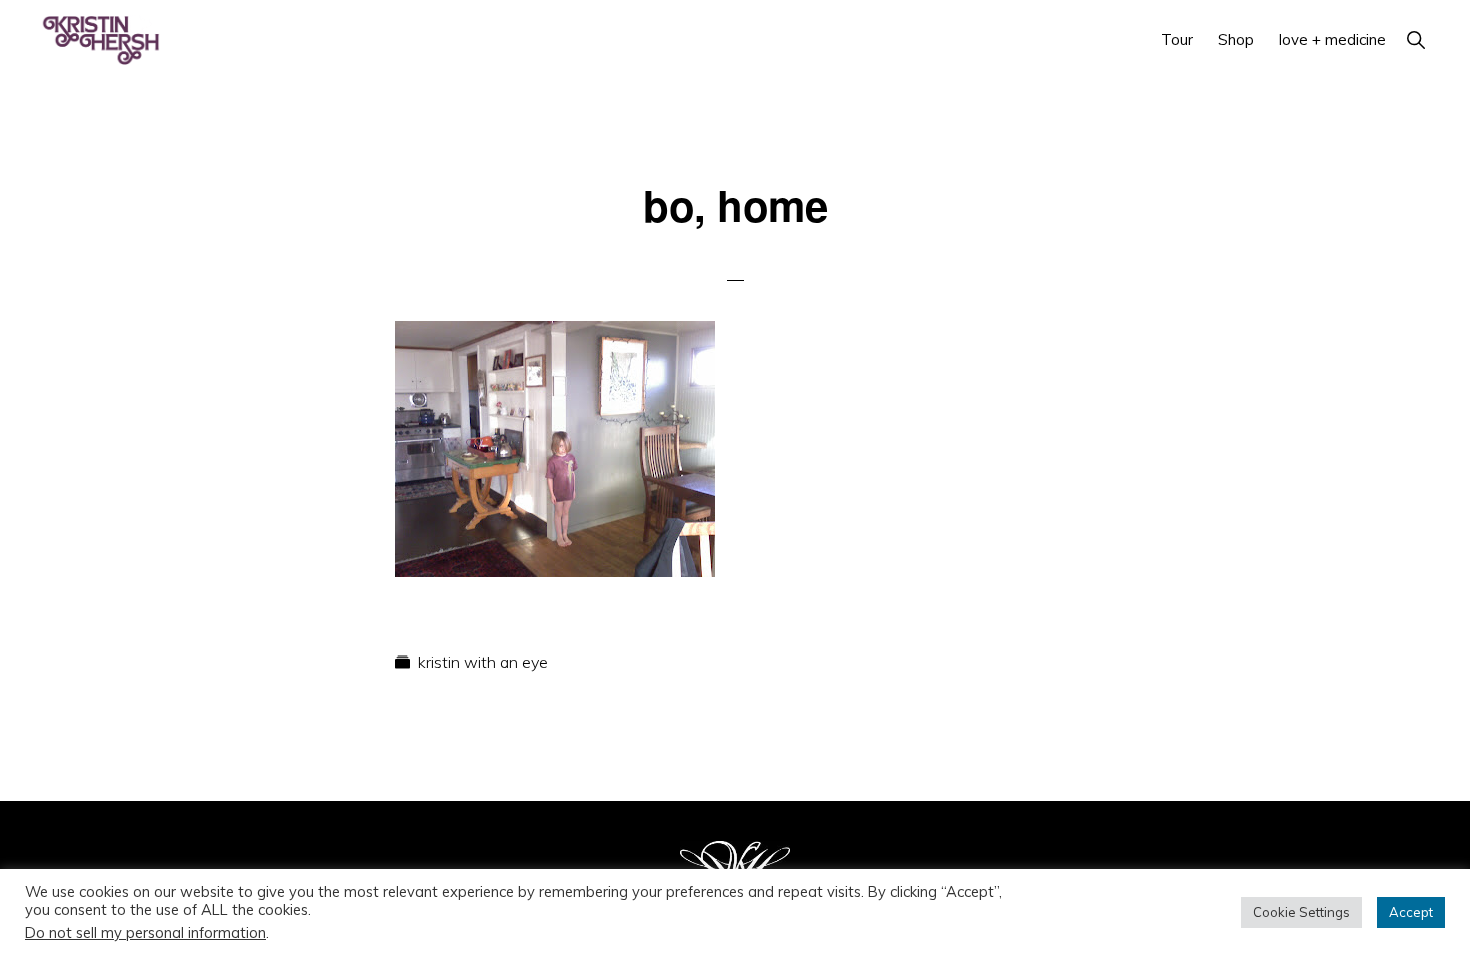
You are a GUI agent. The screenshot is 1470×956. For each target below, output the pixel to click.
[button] (1415, 39)
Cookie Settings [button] (1301, 912)
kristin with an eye (483, 662)
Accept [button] (1411, 912)
